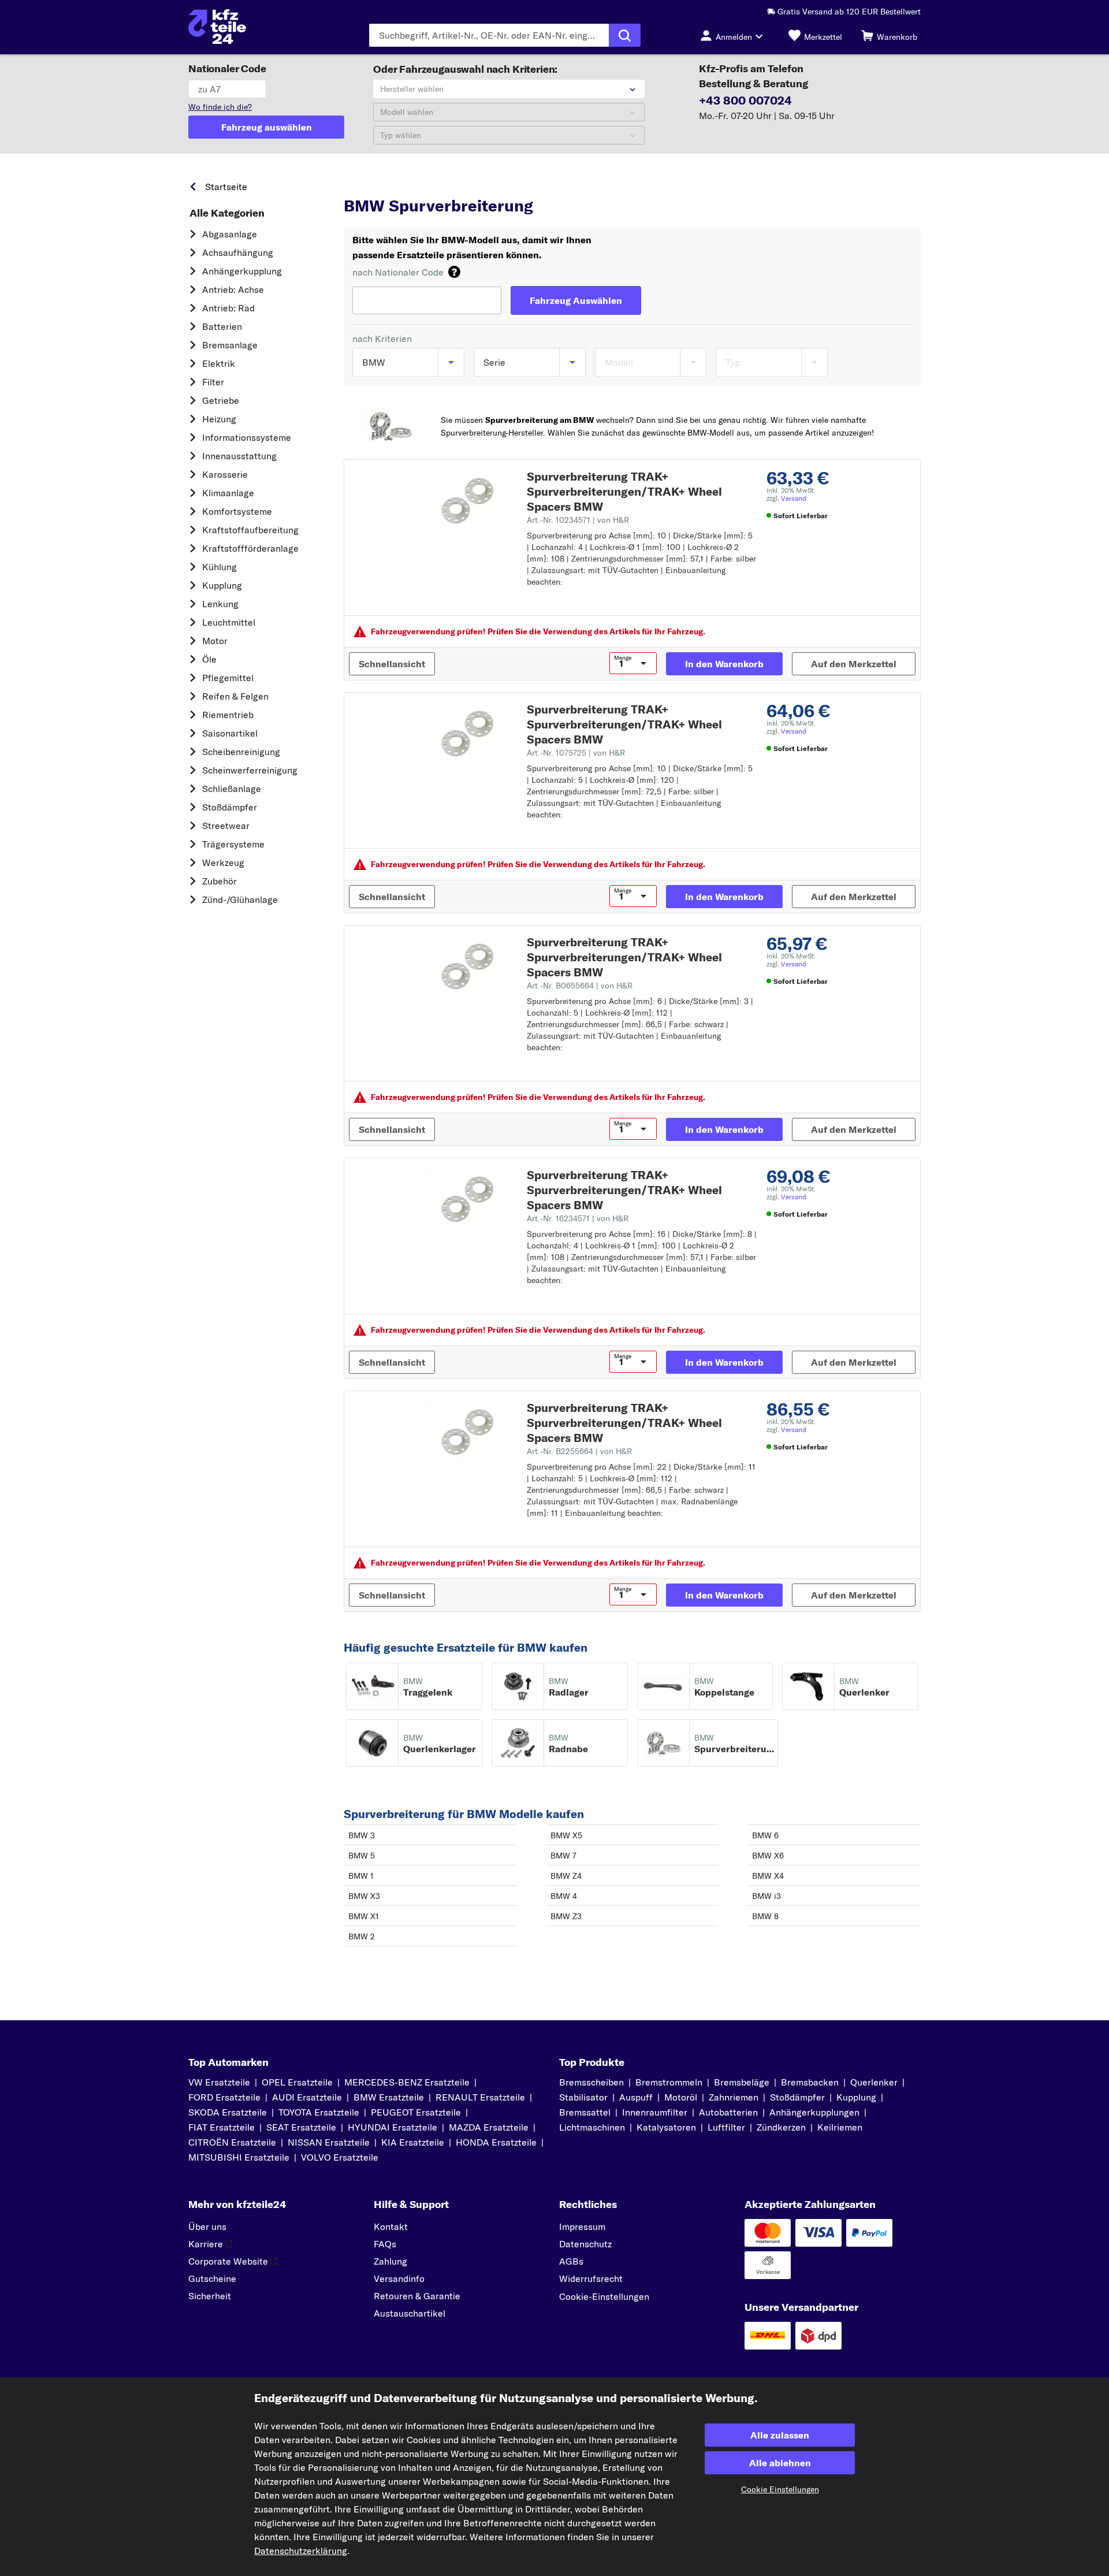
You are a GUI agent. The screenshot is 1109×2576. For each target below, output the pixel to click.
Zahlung (390, 2261)
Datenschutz (585, 2244)
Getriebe (221, 400)
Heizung (219, 419)
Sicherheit (210, 2296)
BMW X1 (364, 1916)
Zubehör (219, 881)
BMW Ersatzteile (468, 184)
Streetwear (226, 826)
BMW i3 (766, 1896)
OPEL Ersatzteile (297, 2082)
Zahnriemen (734, 2097)
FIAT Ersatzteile (222, 2127)
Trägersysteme (233, 844)
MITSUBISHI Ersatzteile (239, 2157)
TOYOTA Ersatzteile (319, 2112)
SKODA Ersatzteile (228, 2112)
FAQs (385, 2244)
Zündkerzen (781, 2127)
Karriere (206, 2244)
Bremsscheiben (591, 2082)
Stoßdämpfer (230, 807)
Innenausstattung (239, 456)
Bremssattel (585, 2112)
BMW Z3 (566, 1916)
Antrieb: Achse (233, 289)
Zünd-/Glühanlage (240, 899)
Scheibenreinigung (241, 752)
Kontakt (391, 2226)
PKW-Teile (364, 184)
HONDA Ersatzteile (496, 2142)
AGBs (571, 2261)
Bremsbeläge (742, 2082)
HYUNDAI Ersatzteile (392, 2127)
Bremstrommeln (669, 2082)
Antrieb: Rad (228, 308)
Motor (215, 641)
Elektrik (219, 363)
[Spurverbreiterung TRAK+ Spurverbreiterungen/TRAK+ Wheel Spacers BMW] (468, 500)
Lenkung (220, 604)
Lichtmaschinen (592, 2127)
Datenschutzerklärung (301, 2551)
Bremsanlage (230, 345)
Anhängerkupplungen (814, 2112)
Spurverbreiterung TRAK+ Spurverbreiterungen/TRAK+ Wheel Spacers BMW (624, 491)
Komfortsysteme (237, 511)
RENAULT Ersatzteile (480, 2097)
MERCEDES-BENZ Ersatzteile (407, 2082)
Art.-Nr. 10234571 (578, 520)
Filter (213, 382)
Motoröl (681, 2097)
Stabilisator (583, 2097)
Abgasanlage (230, 234)
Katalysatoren (666, 2127)
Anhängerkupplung (242, 271)
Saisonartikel (230, 733)
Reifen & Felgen (235, 696)
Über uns (207, 2226)
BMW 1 (361, 1876)
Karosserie (225, 474)
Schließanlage (232, 789)
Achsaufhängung (238, 252)
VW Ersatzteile (219, 2082)
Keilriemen (840, 2127)
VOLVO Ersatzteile (340, 2157)
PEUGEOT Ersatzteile (416, 2112)
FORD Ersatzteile (224, 2097)
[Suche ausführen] (625, 35)
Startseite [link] (226, 187)
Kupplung (222, 585)
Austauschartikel (410, 2313)
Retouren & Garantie (417, 2296)
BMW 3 (362, 1835)
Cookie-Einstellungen (604, 2296)
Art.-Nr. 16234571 (578, 1218)
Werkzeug (223, 863)
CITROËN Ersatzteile (232, 2142)
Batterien (222, 326)
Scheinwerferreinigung (250, 770)
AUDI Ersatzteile (307, 2097)
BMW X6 (768, 1856)
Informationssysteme (247, 437)
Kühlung (219, 567)
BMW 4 (564, 1896)
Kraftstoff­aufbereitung (250, 530)
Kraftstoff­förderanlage (250, 548)
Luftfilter (726, 2127)
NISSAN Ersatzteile (329, 2142)
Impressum (582, 2226)
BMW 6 (765, 1835)
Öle (209, 659)
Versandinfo (399, 2278)
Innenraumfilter (655, 2112)
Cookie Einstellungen (780, 2489)
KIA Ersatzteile (413, 2142)
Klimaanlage (228, 493)
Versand (794, 498)
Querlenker (874, 2082)
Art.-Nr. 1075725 (576, 753)
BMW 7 (563, 1856)
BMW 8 (765, 1916)
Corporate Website (228, 2261)
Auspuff (636, 2097)
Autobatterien (728, 2112)
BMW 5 (362, 1856)
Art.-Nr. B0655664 (580, 986)
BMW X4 (768, 1876)
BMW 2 (362, 1936)
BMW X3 (364, 1896)
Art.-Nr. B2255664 (579, 1451)
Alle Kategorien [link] (227, 213)
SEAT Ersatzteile (301, 2127)
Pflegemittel (228, 678)
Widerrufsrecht (591, 2278)
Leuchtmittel (229, 622)
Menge (623, 658)
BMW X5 (566, 1835)
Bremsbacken (810, 2082)
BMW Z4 (566, 1876)
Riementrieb (228, 715)
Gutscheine (212, 2278)
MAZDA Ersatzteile (489, 2127)
